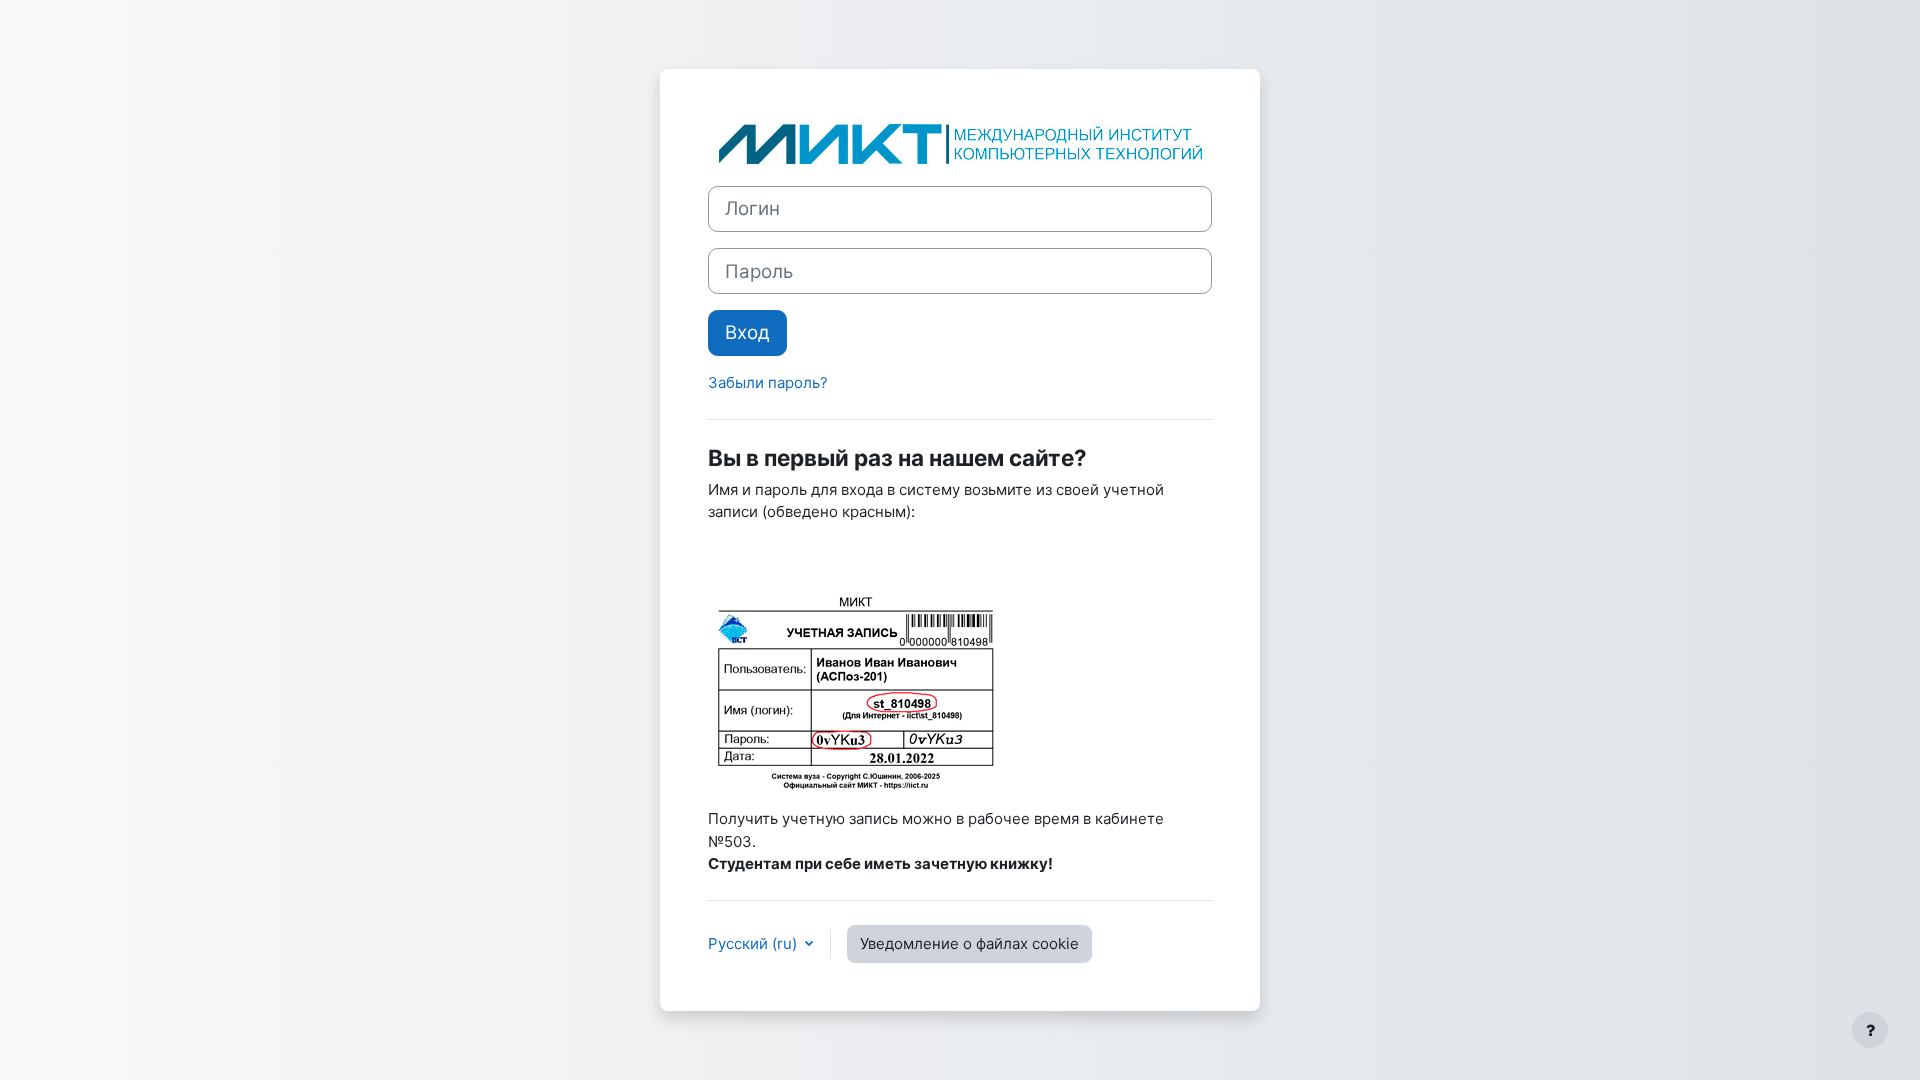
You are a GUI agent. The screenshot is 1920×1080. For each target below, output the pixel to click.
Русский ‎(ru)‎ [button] (754, 943)
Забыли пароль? (768, 382)
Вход (747, 332)
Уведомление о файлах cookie (969, 943)
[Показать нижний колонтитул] (1870, 1030)
